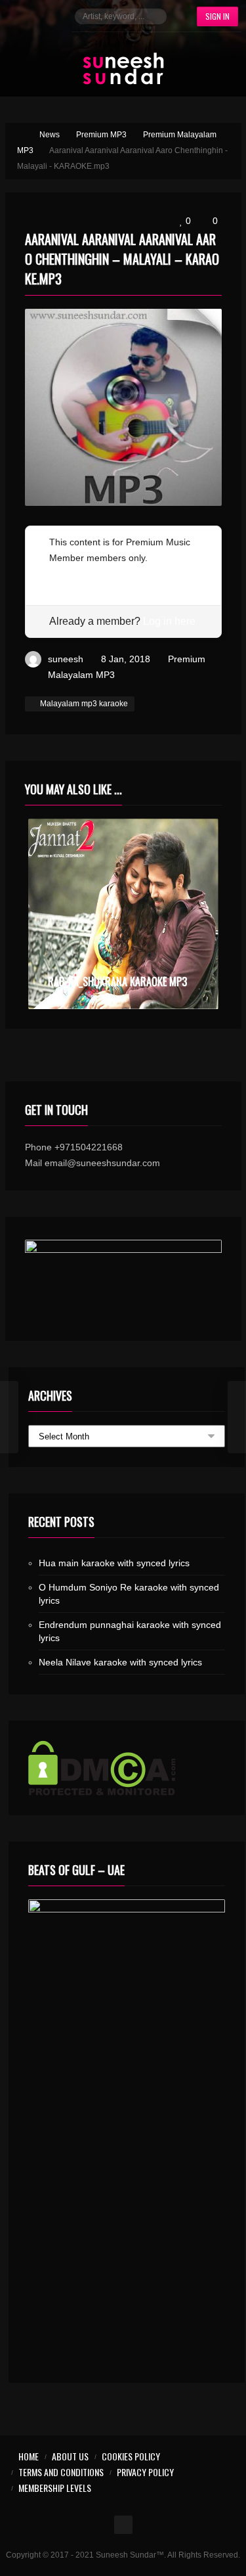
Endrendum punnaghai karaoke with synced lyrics (130, 1631)
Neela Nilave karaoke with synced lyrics (120, 1662)
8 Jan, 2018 (126, 659)
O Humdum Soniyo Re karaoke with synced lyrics (129, 1594)
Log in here (169, 621)
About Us (70, 2456)
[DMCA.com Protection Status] (127, 1768)
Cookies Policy (131, 2456)
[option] (123, 914)
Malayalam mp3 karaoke (84, 704)
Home (29, 2456)
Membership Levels (55, 2488)
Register (67, 574)
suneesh (66, 659)
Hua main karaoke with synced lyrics (114, 1563)
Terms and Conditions (61, 2472)
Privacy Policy (145, 2472)
